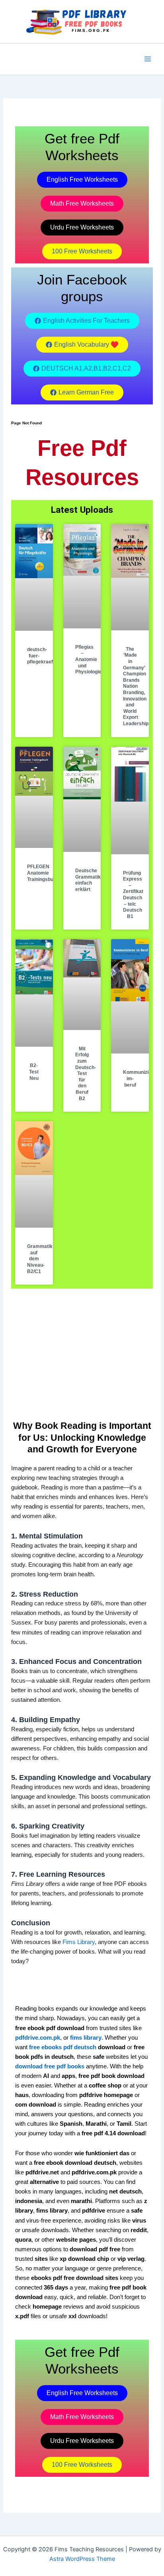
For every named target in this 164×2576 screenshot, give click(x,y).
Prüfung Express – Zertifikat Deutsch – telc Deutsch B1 (133, 895)
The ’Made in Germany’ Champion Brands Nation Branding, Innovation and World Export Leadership (136, 686)
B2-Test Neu (34, 1072)
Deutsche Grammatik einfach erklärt (88, 880)
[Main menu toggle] (148, 59)
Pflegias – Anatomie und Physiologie (88, 659)
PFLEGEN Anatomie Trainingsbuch (43, 873)
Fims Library (79, 1942)
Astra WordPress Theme (82, 2559)
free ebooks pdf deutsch (63, 2047)
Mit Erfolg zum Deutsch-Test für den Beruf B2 (86, 1074)
